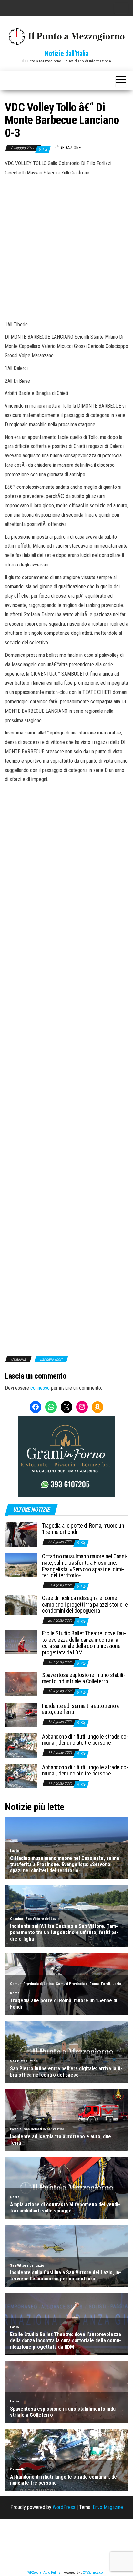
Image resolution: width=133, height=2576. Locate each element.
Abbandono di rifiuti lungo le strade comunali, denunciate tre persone (85, 1740)
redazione (70, 148)
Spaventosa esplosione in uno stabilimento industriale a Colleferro (84, 1678)
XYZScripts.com (94, 2573)
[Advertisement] (66, 248)
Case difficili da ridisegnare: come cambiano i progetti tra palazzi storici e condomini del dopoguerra (85, 1604)
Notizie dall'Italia (66, 54)
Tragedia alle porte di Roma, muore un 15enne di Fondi (83, 1529)
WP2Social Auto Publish (45, 2573)
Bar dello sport (51, 1359)
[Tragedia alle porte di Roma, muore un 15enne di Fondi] (21, 1534)
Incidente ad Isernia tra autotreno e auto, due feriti (81, 1709)
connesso (40, 1388)
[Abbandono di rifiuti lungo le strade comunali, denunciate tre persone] (21, 1745)
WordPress (64, 2507)
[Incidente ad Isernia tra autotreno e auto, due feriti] (21, 1714)
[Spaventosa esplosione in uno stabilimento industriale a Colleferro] (21, 1683)
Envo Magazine (108, 2507)
